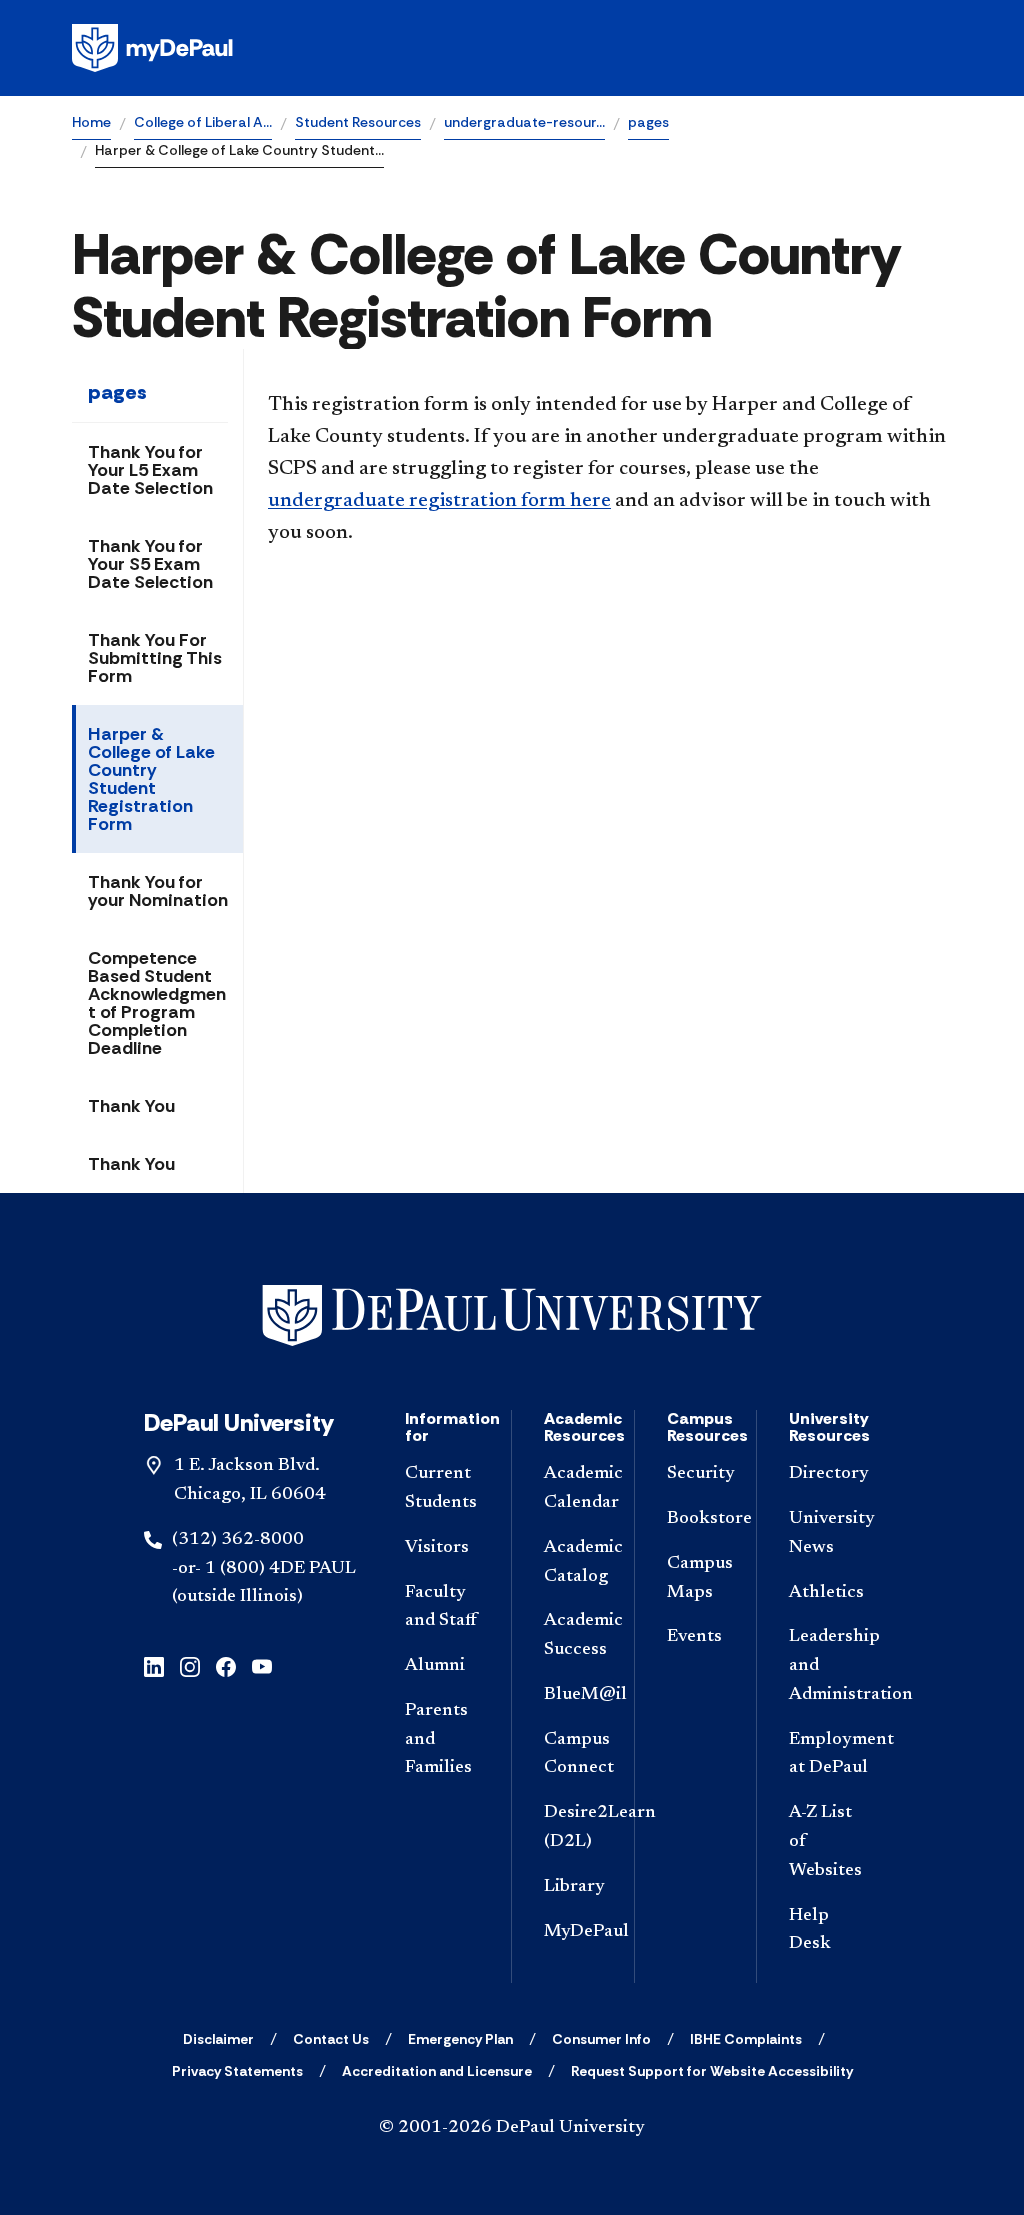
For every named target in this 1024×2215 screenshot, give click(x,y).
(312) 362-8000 (238, 1540)
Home (91, 122)
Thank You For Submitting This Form (155, 658)
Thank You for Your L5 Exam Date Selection (150, 470)
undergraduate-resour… (524, 122)
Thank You (131, 1106)
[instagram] (190, 1665)
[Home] (512, 1315)
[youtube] (262, 1665)
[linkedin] (154, 1665)
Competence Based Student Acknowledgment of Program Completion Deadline (157, 1003)
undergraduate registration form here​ (439, 501)
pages (648, 122)
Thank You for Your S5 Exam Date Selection (150, 564)
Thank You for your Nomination (158, 891)
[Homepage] (512, 48)
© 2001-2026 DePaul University (512, 2128)
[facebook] (226, 1665)
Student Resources (358, 122)
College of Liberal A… (203, 122)
